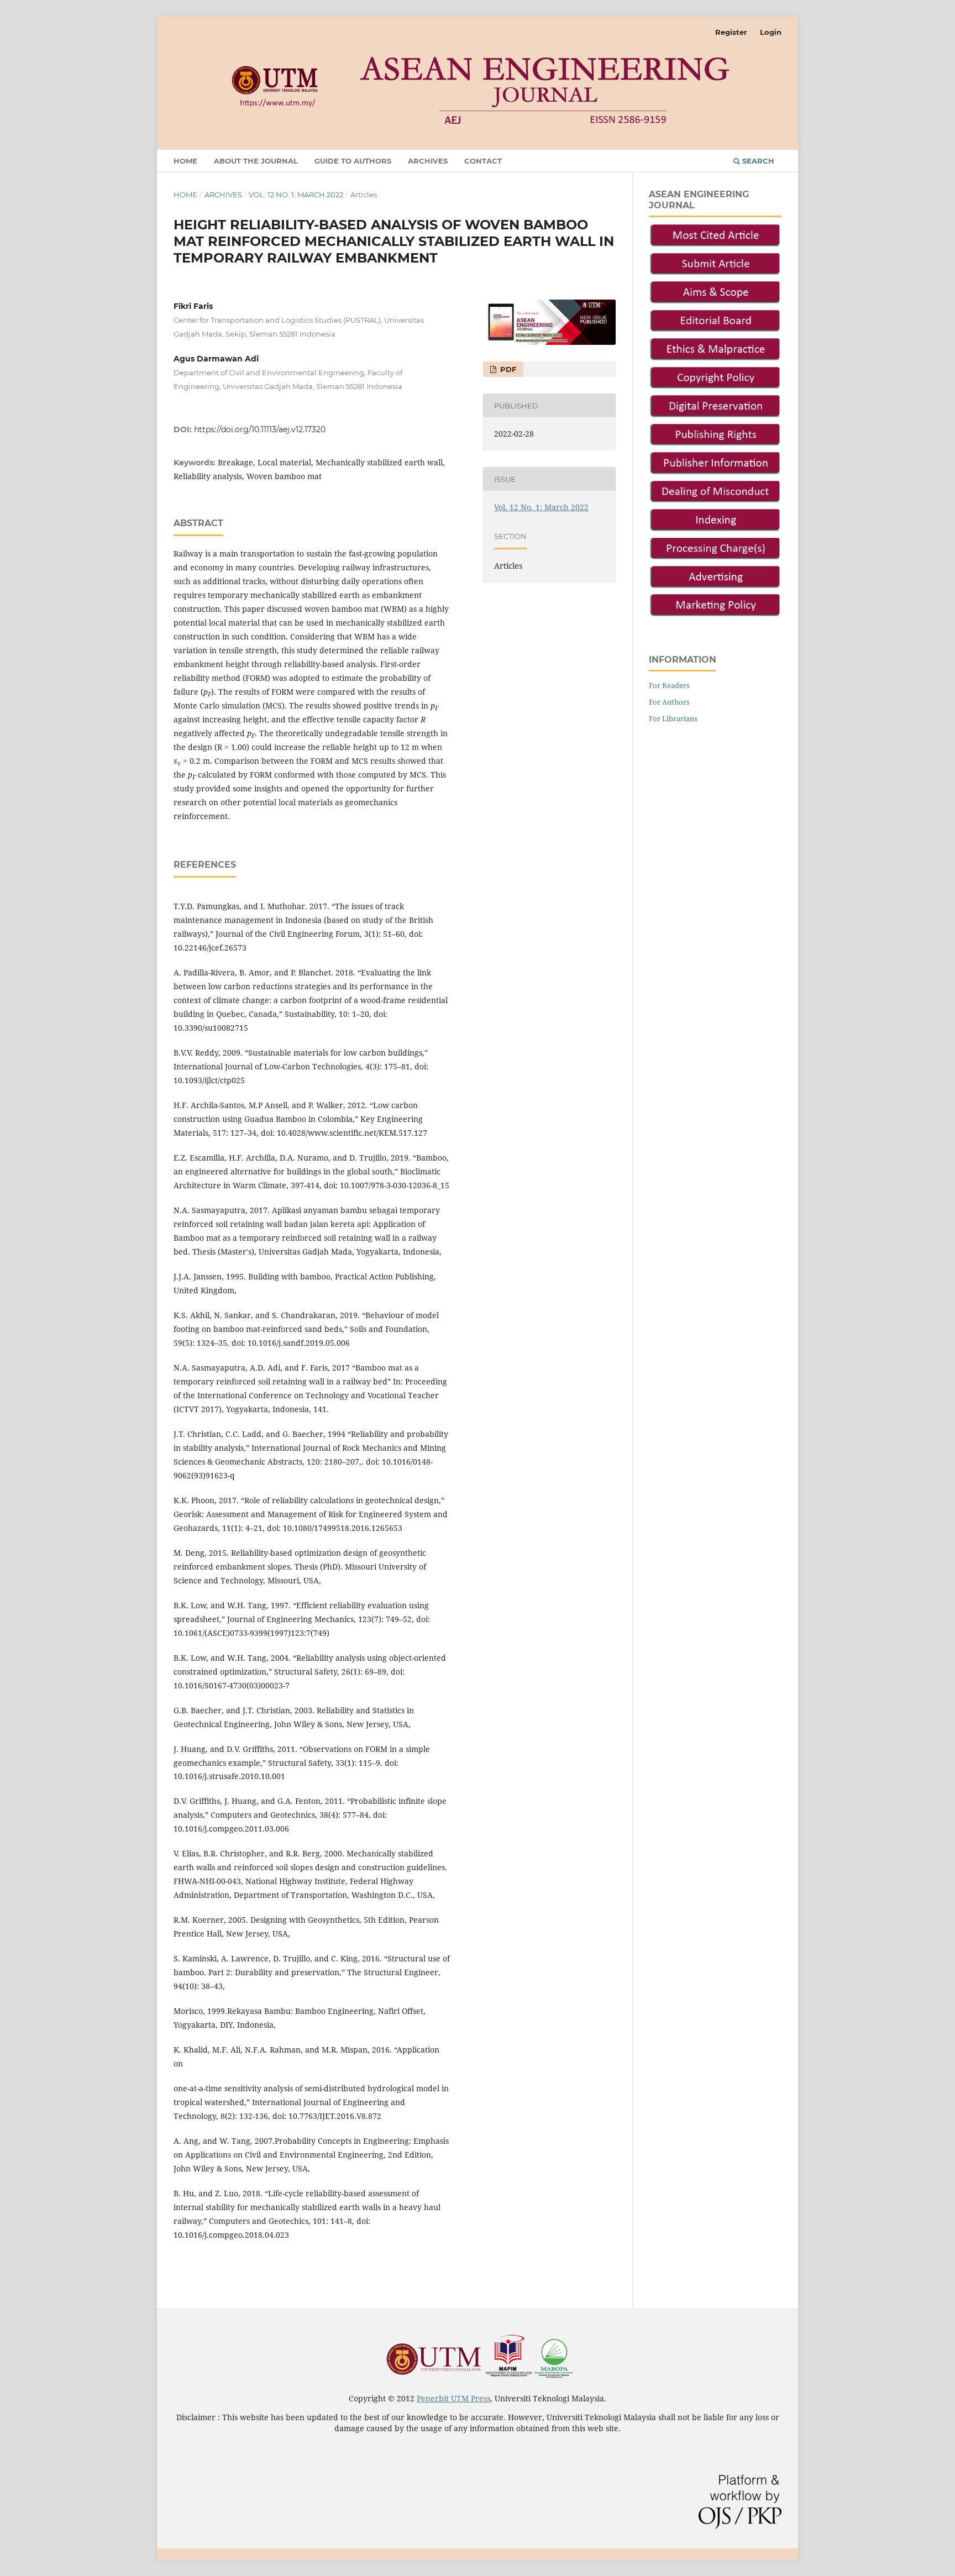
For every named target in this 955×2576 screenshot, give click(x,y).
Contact (483, 161)
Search (757, 161)
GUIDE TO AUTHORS (353, 161)
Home (185, 161)
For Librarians (673, 718)
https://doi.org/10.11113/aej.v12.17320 (260, 429)
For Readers (669, 685)
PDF (507, 369)
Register (731, 32)
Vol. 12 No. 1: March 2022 (296, 195)
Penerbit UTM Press (453, 2398)
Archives (428, 161)
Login (771, 32)
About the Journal (256, 161)
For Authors (669, 702)
